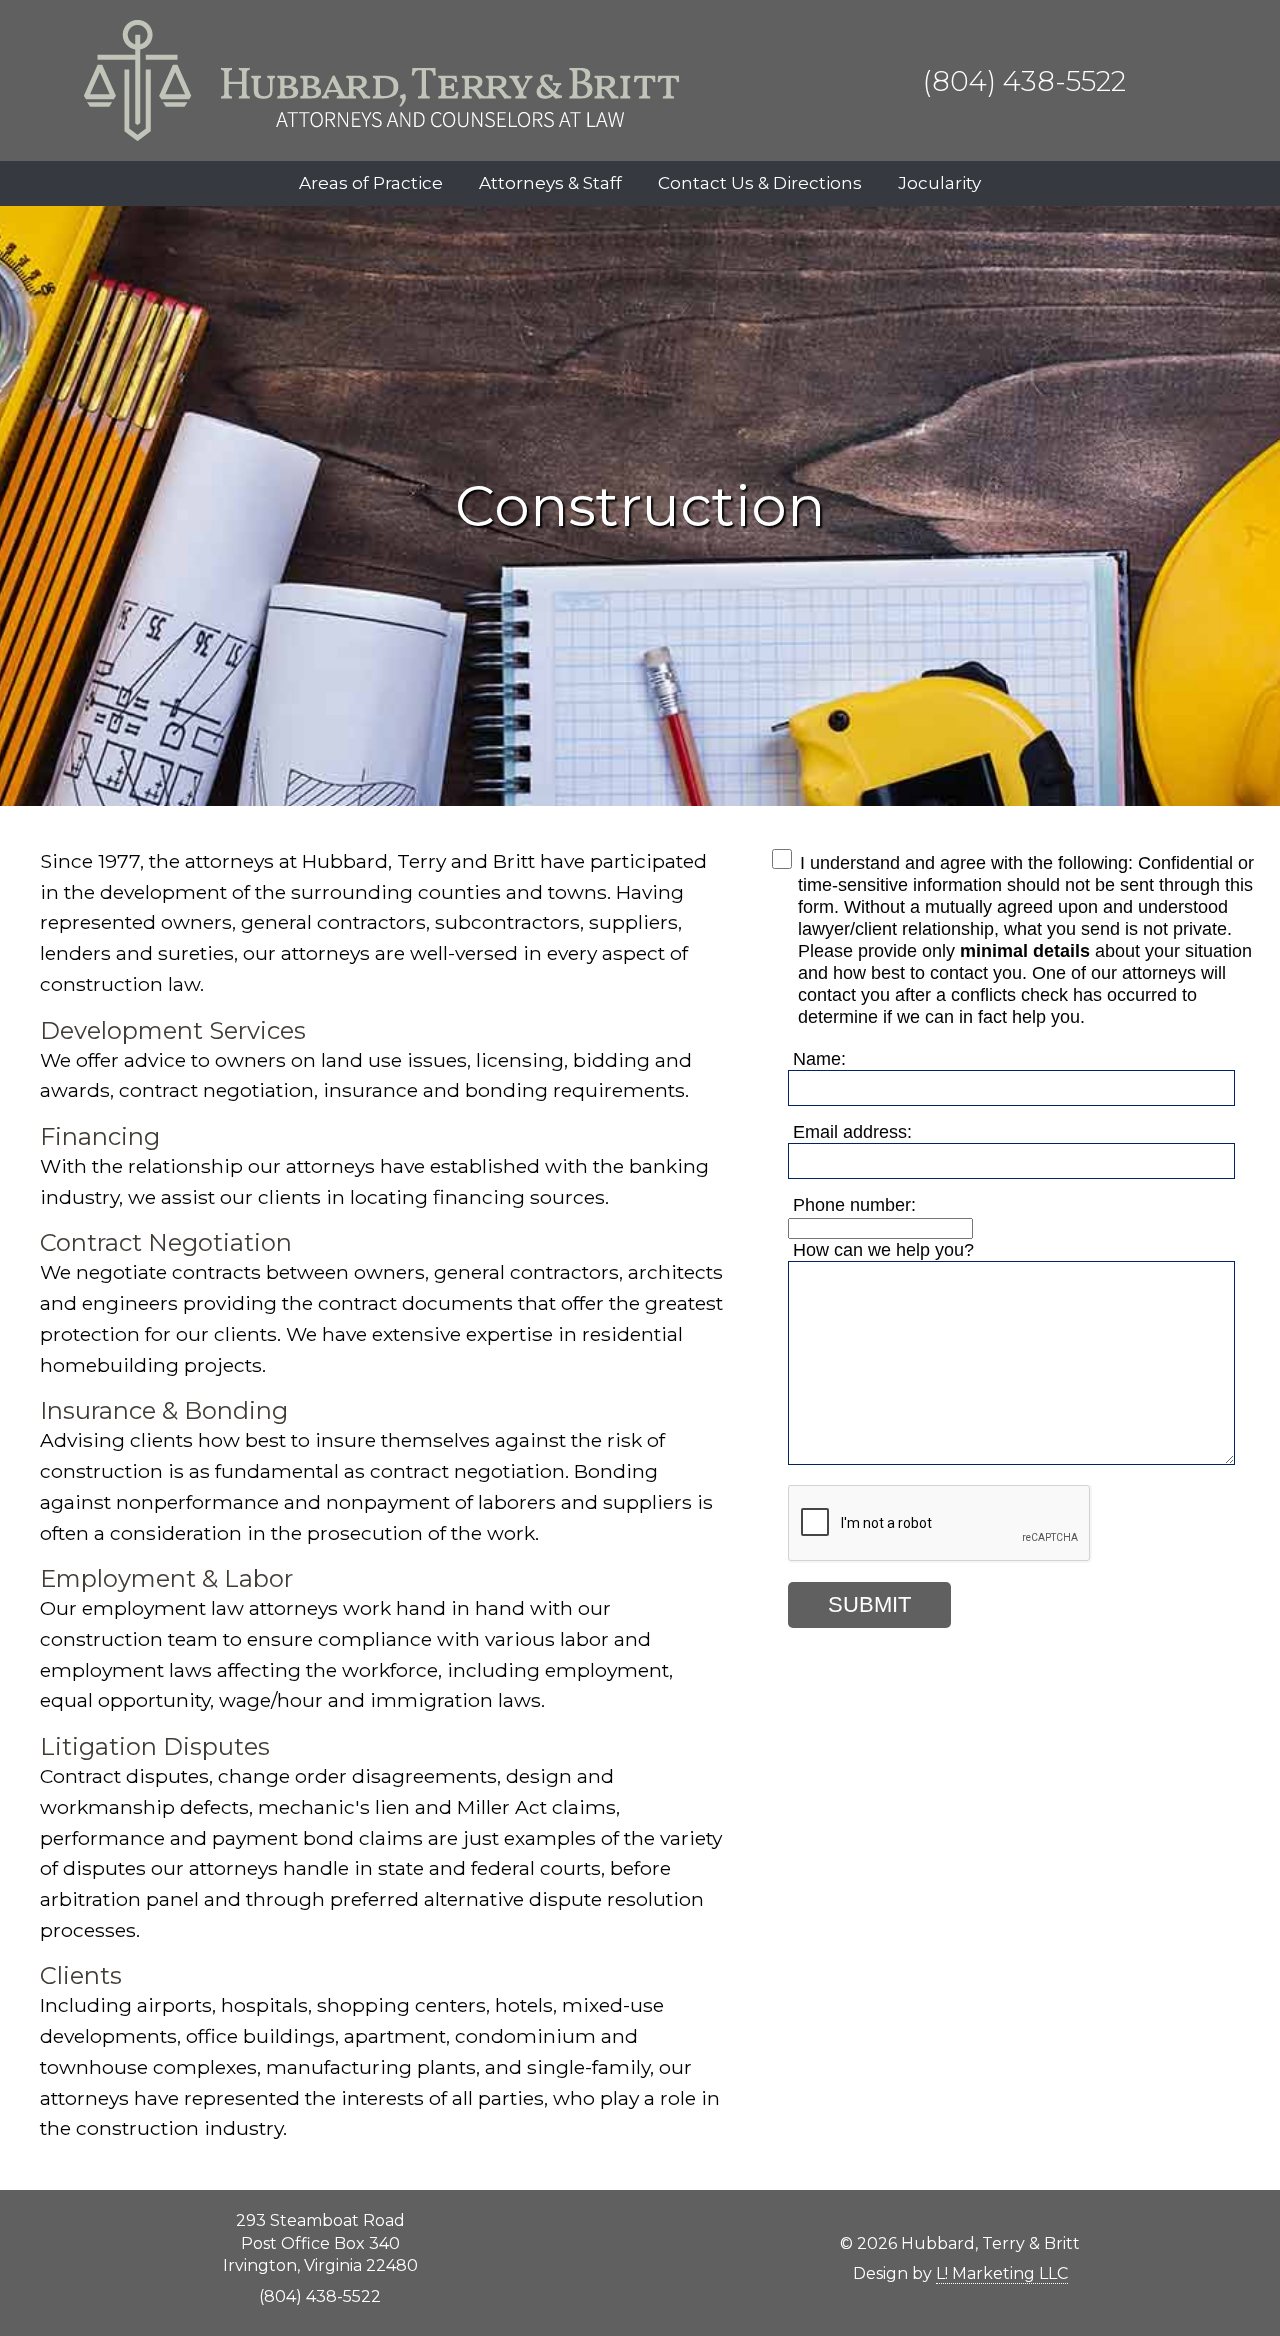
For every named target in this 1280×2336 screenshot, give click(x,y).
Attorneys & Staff (550, 183)
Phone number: (854, 1204)
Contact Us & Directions (760, 183)
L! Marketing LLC (1002, 2273)
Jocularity (939, 183)
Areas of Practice (371, 183)
